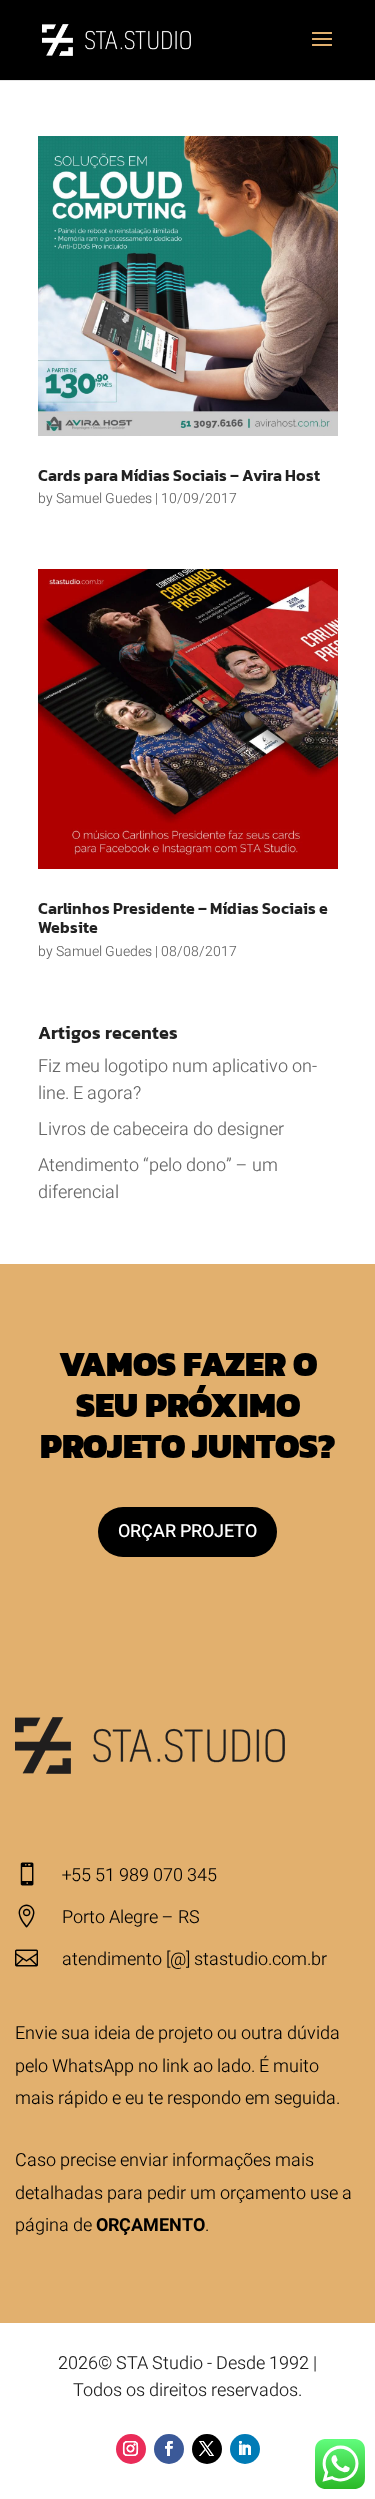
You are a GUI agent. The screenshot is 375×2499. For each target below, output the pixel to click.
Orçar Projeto (187, 1531)
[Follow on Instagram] (131, 2449)
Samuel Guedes (104, 498)
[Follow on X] (207, 2449)
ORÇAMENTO (150, 2225)
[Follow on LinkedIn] (245, 2449)
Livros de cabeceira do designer (161, 1129)
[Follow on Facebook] (169, 2449)
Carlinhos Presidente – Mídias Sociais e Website (183, 917)
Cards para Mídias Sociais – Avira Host (179, 475)
